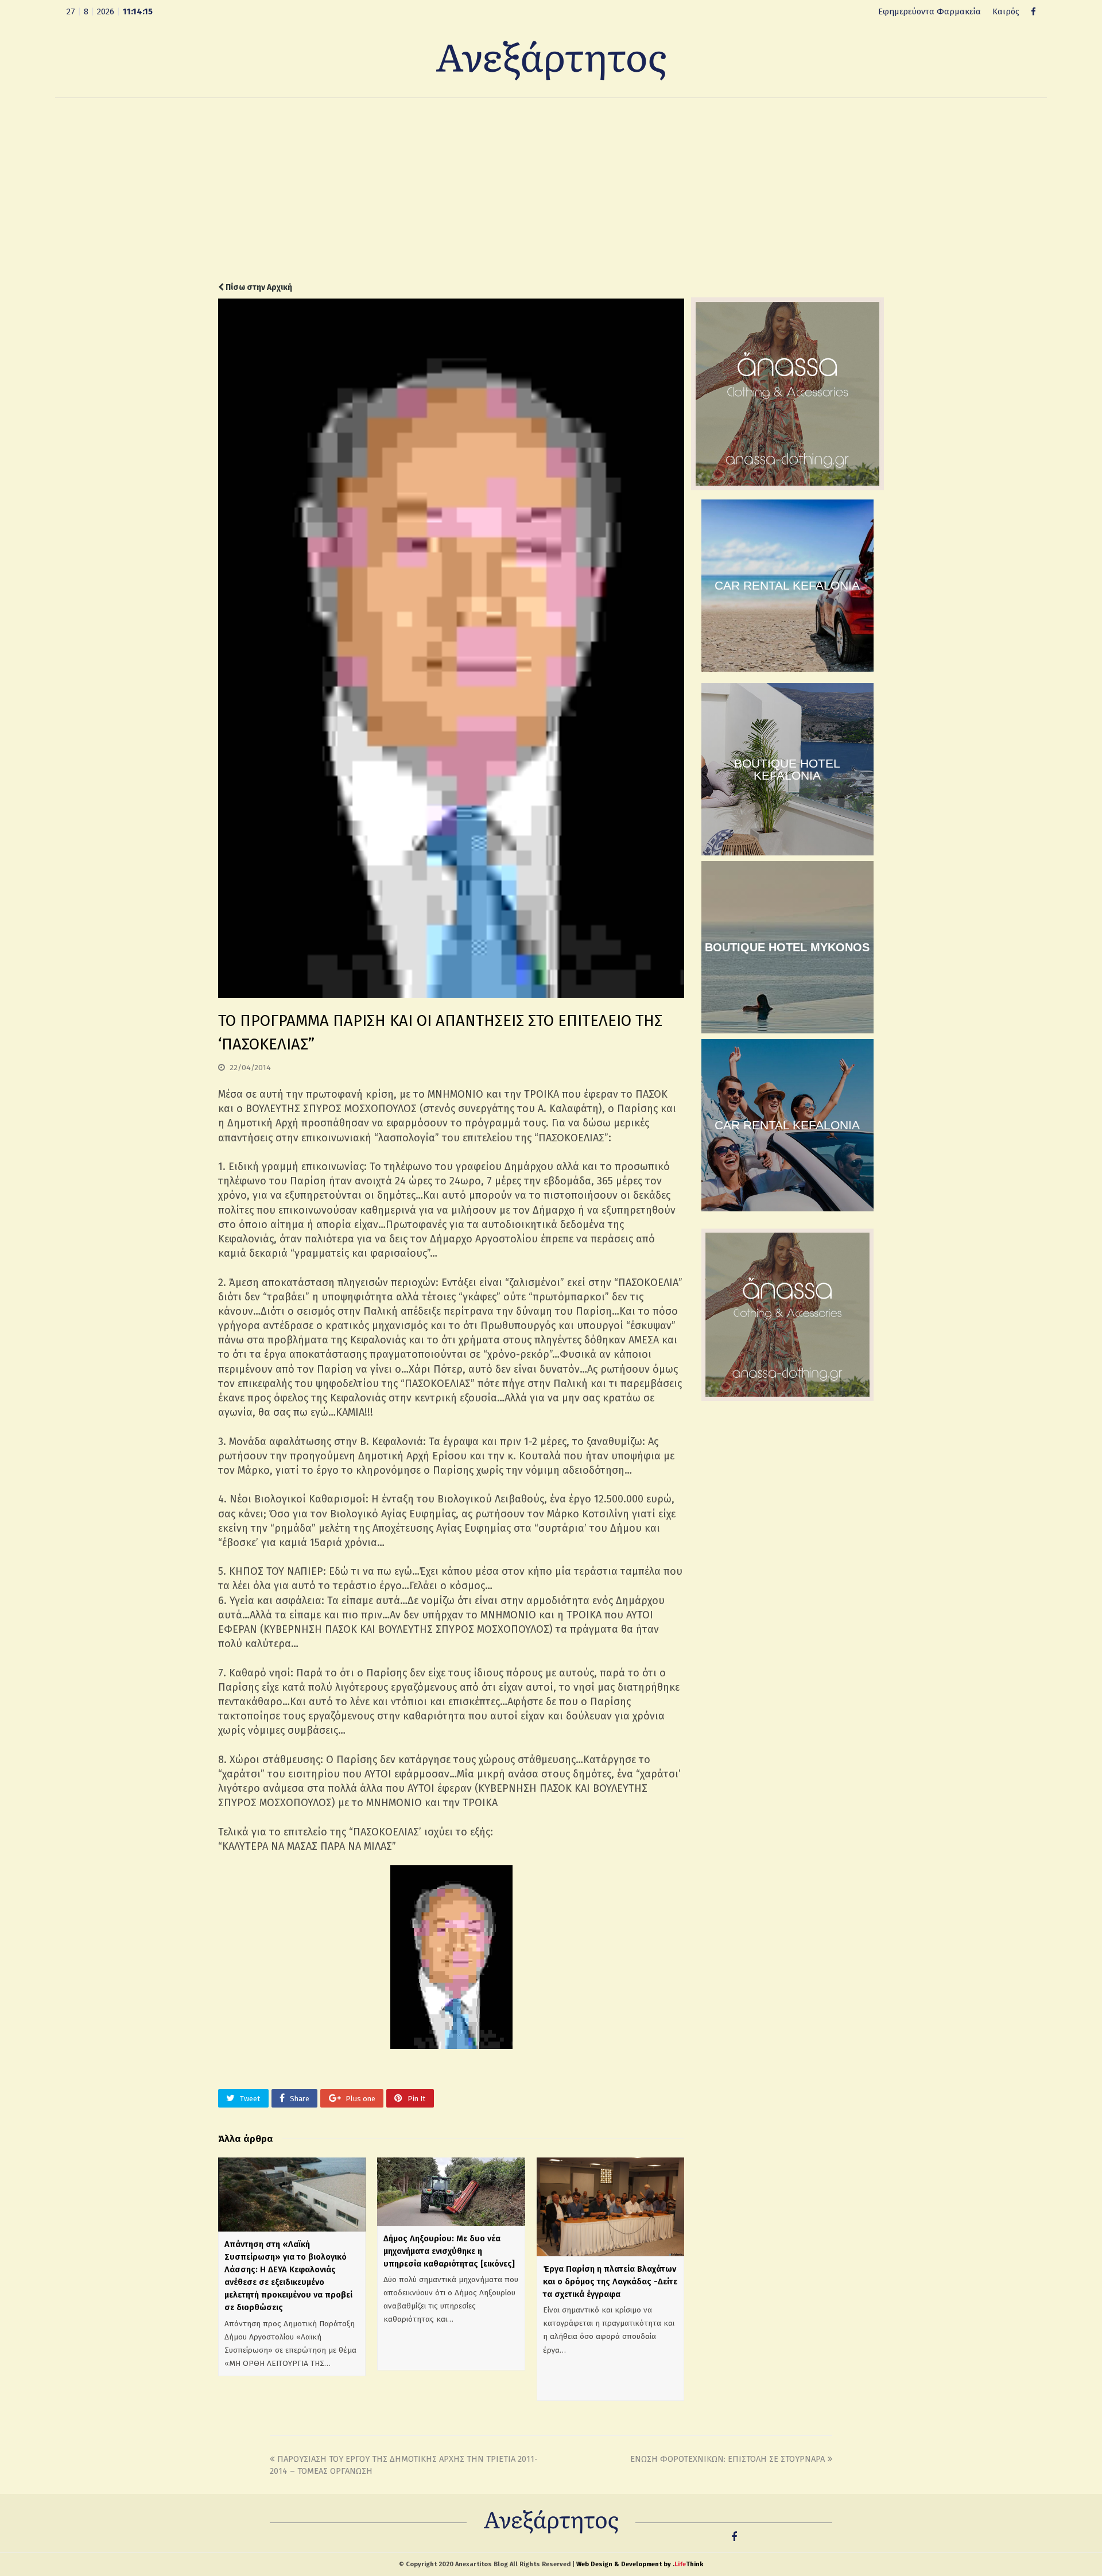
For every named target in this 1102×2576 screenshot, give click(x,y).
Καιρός (1006, 11)
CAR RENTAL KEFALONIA (787, 585)
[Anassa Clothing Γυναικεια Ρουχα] (787, 487)
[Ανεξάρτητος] (551, 60)
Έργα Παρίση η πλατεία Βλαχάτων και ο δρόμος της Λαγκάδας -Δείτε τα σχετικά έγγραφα (610, 2281)
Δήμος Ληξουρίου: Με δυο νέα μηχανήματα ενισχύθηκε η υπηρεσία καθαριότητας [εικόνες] (449, 2251)
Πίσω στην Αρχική (258, 287)
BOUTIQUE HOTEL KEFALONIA (787, 769)
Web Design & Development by (640, 2564)
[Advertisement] (551, 190)
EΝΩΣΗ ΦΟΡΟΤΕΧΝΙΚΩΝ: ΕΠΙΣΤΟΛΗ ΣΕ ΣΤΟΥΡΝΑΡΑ (727, 2459)
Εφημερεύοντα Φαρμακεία (930, 11)
